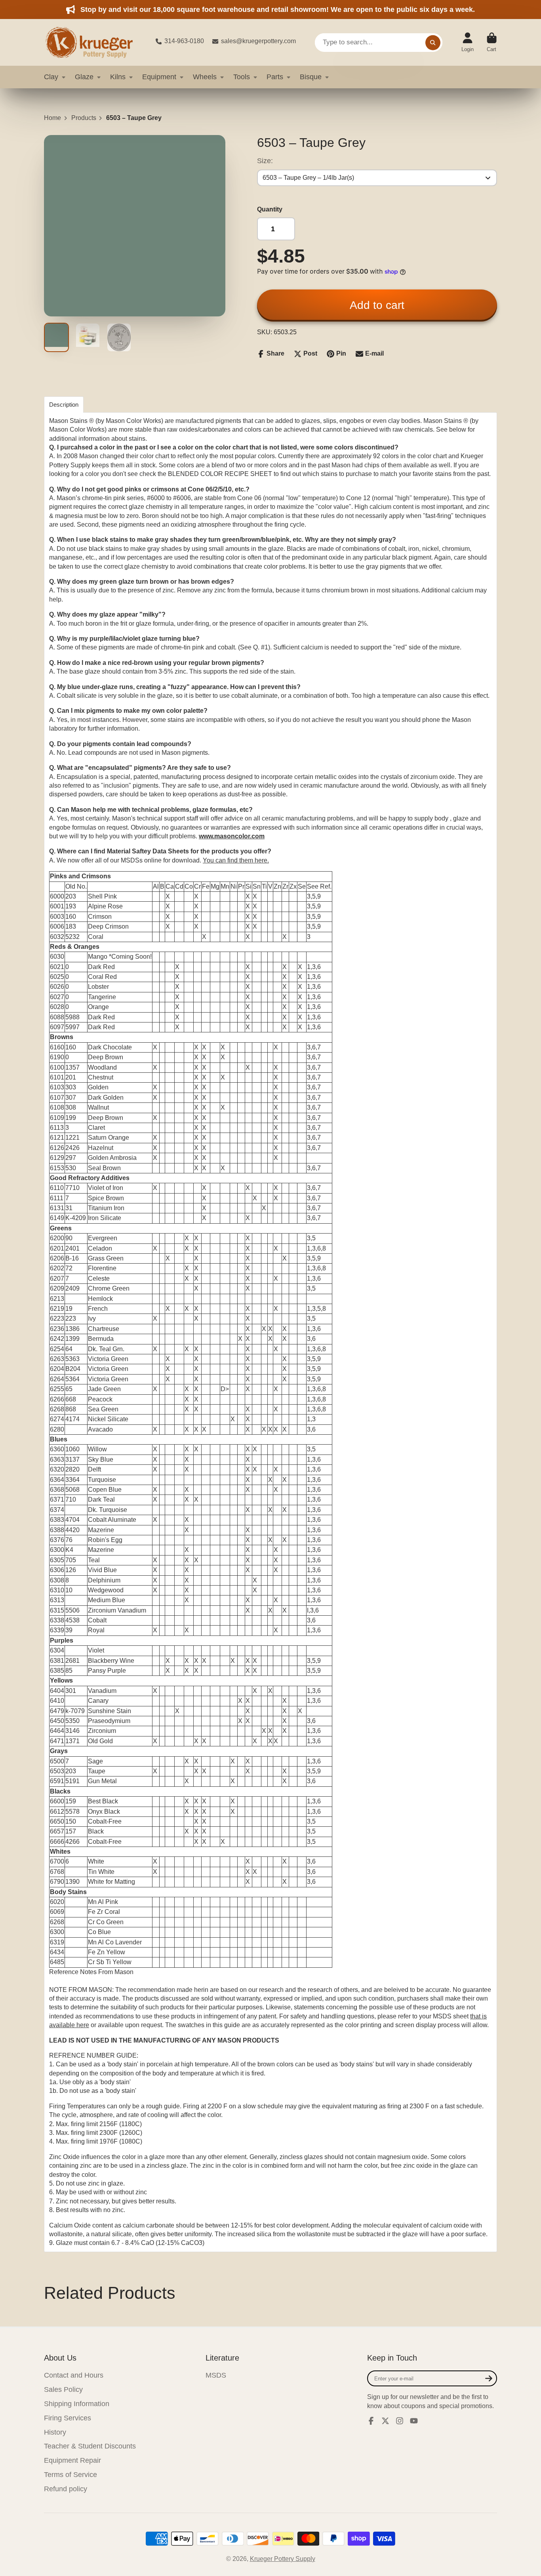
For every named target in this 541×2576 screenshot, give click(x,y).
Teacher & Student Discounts (90, 2446)
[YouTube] (414, 2421)
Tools (242, 77)
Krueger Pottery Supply (283, 2559)
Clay (51, 77)
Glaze (84, 77)
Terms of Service (70, 2475)
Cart (492, 42)
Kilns (118, 77)
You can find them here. (236, 860)
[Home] (93, 42)
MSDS (216, 2375)
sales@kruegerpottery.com (258, 41)
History (55, 2432)
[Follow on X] (385, 2421)
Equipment (159, 77)
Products (84, 118)
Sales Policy (63, 2389)
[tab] (64, 405)
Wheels (205, 77)
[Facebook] (371, 2421)
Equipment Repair (72, 2460)
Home (52, 118)
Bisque (311, 77)
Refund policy (66, 2489)
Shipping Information (77, 2404)
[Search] (433, 42)
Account (468, 42)
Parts (275, 77)
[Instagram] (400, 2421)
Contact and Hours (74, 2375)
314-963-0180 (184, 41)
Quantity (270, 209)
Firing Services (68, 2418)
